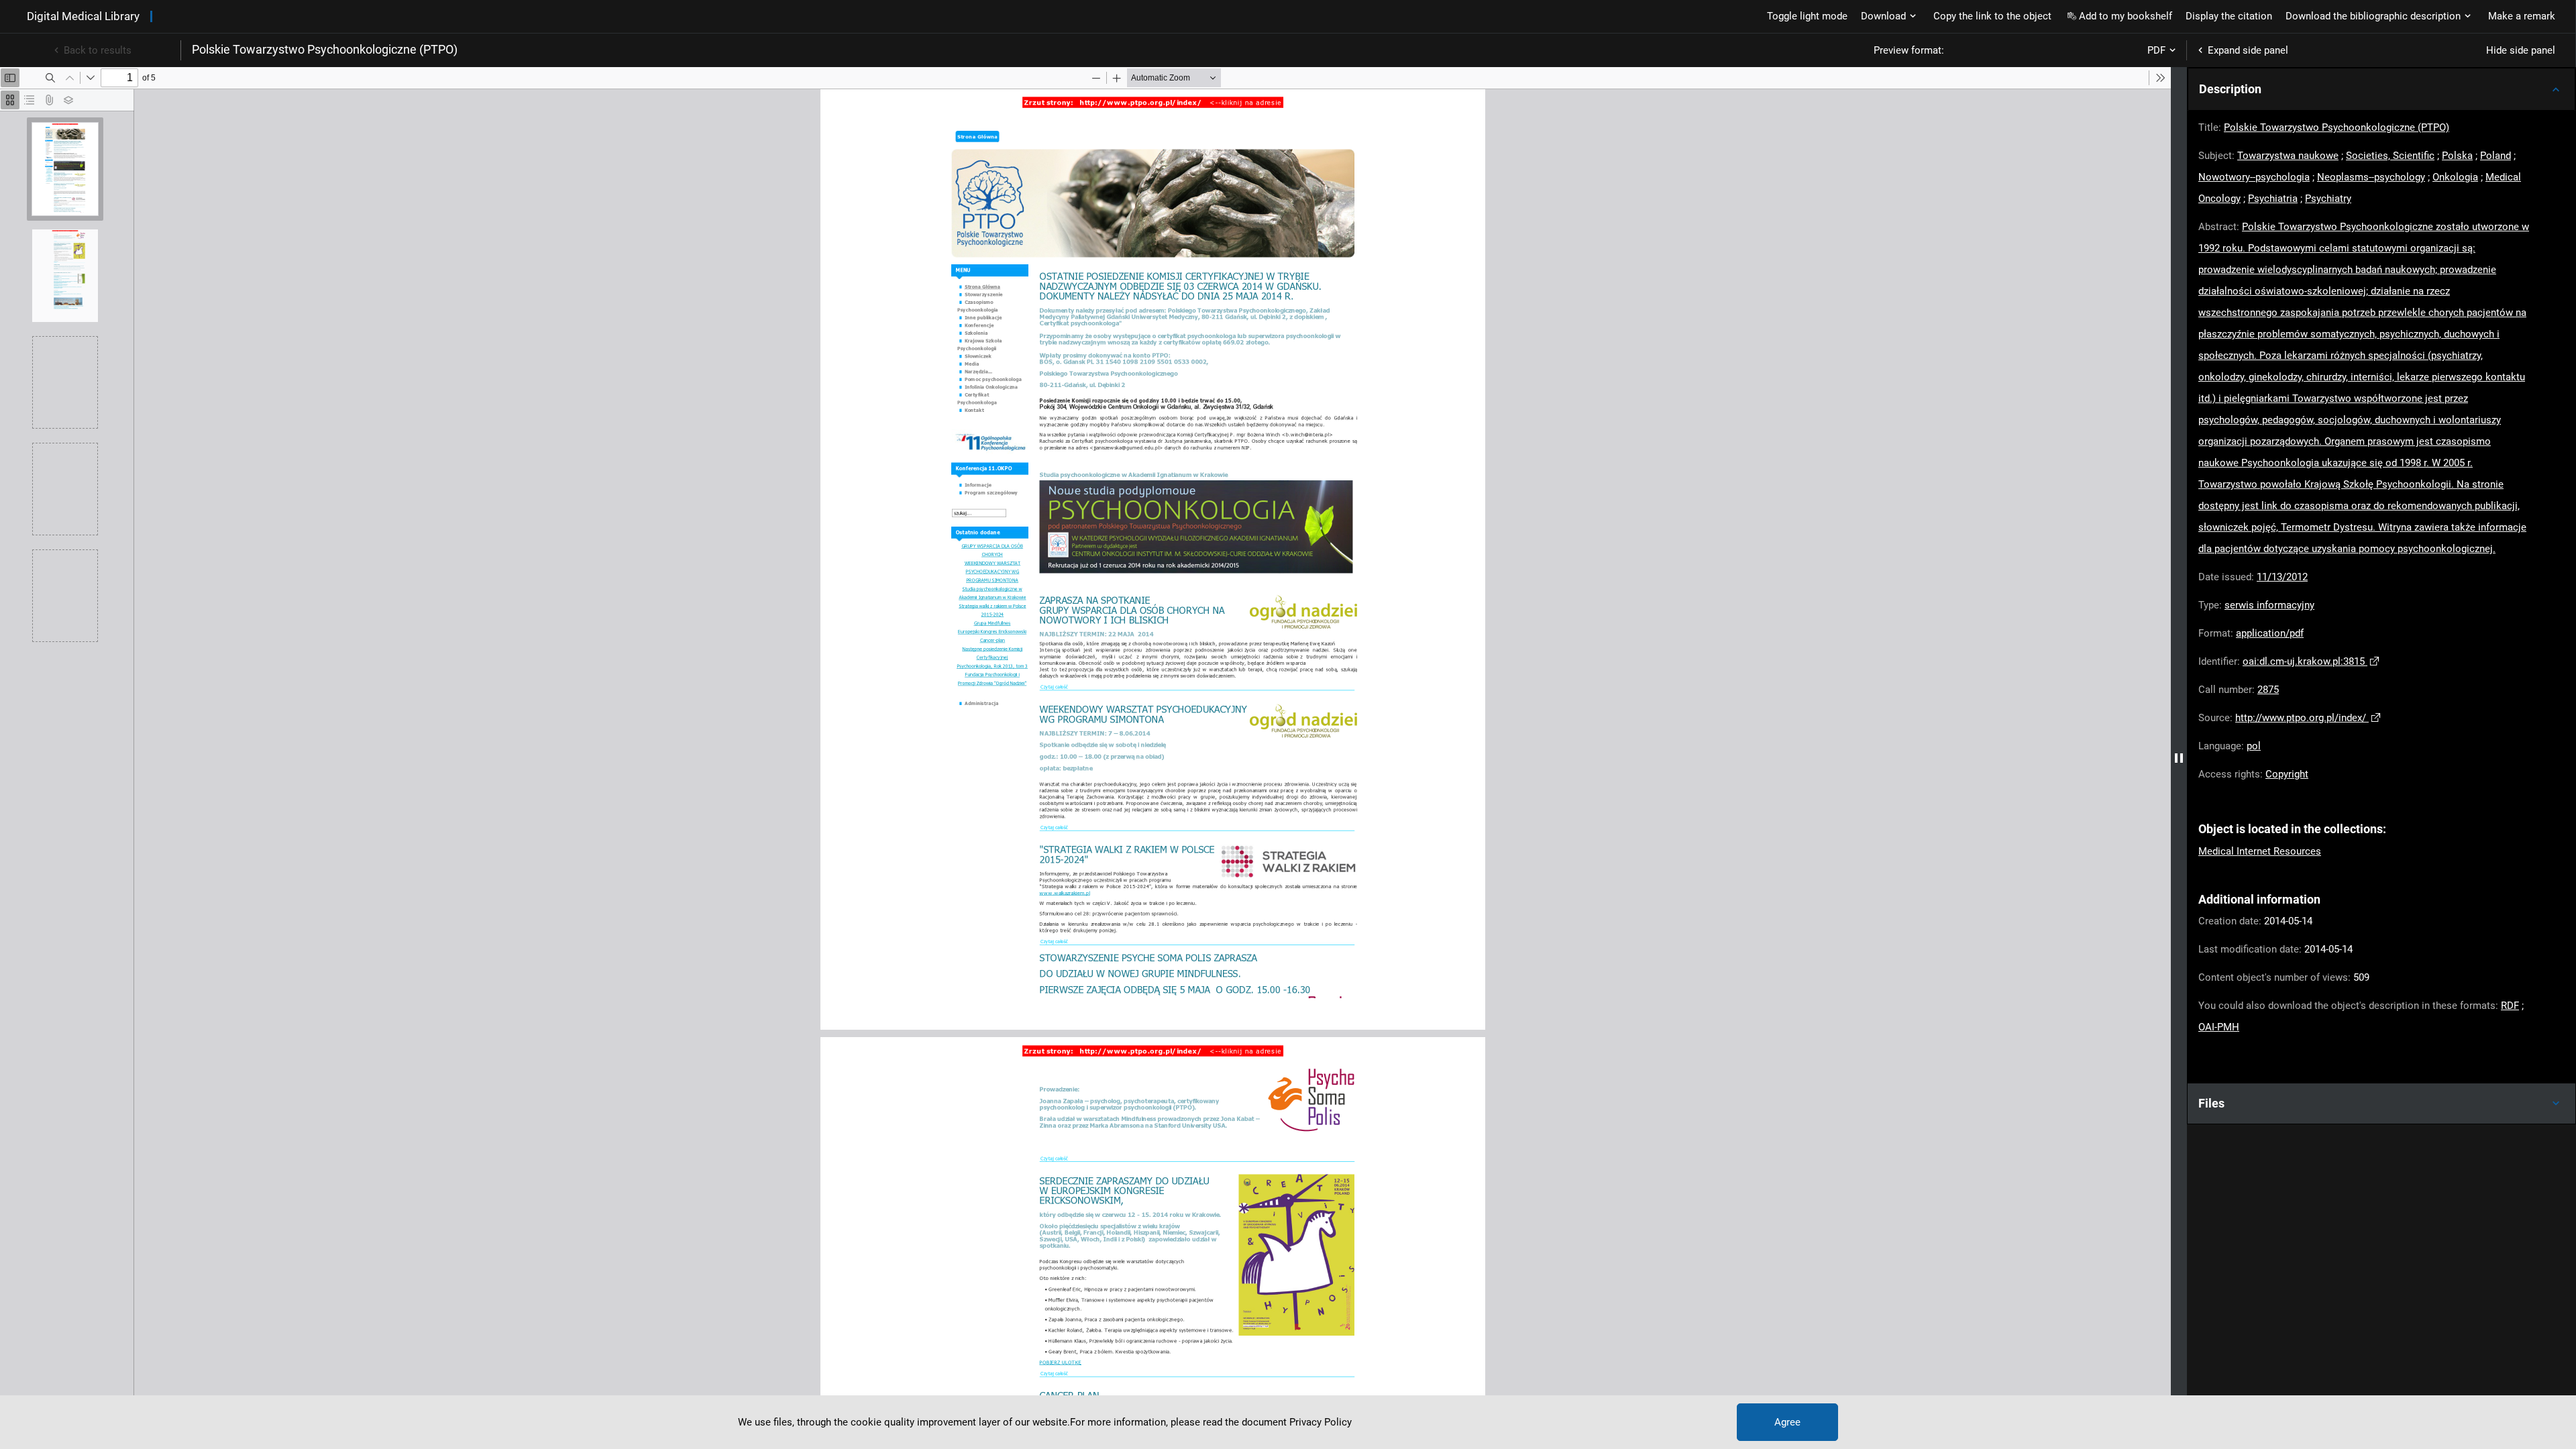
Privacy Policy (1321, 1422)
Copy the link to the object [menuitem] (1992, 16)
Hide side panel (2521, 50)
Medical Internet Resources (2260, 851)
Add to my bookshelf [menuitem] (2126, 16)
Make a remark (2522, 16)
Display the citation (2229, 16)
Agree (1787, 1422)
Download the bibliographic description (2373, 16)
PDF (2156, 50)
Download (1883, 16)
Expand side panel (2248, 50)
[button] (2381, 89)
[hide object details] (2179, 758)
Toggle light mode (1807, 16)
